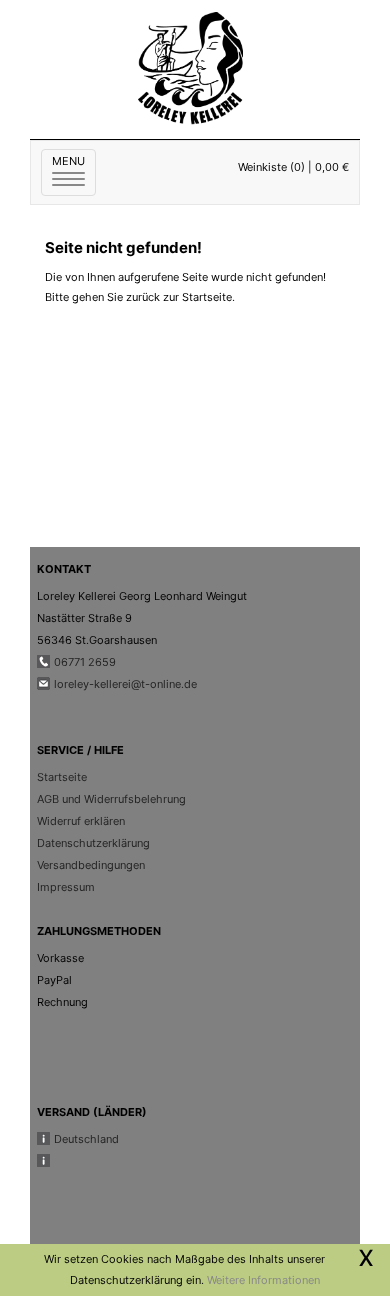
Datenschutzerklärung (93, 843)
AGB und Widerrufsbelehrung (111, 799)
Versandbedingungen (91, 865)
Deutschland (86, 1139)
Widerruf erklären (81, 821)
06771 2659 (85, 662)
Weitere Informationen (263, 1280)
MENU (74, 171)
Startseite (62, 777)
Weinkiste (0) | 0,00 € (293, 167)
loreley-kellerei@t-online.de (125, 684)
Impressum (66, 887)
